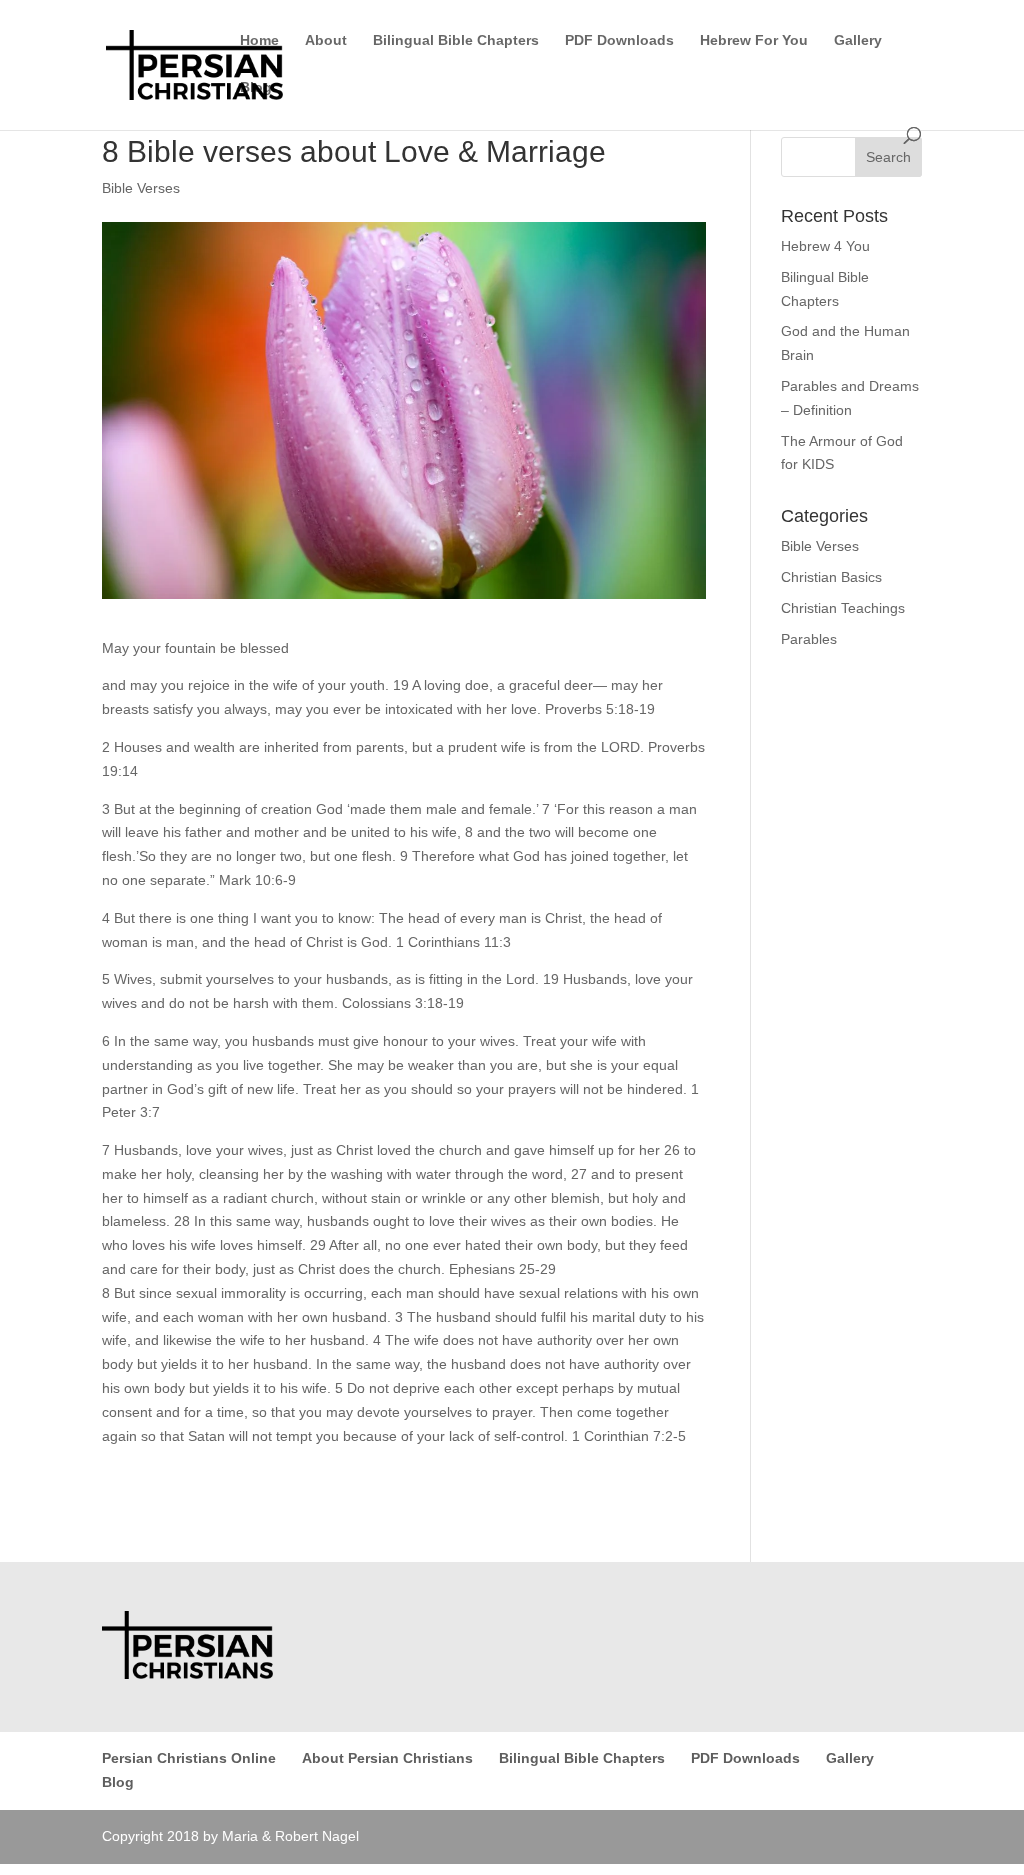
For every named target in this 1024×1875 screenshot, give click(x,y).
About (326, 40)
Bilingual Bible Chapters (456, 40)
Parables (809, 639)
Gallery (858, 40)
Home (259, 40)
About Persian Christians (387, 1758)
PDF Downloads (619, 40)
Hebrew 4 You (825, 246)
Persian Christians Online (189, 1758)
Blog (256, 87)
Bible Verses (141, 188)
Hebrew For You (754, 40)
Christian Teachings (843, 608)
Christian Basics (831, 577)
